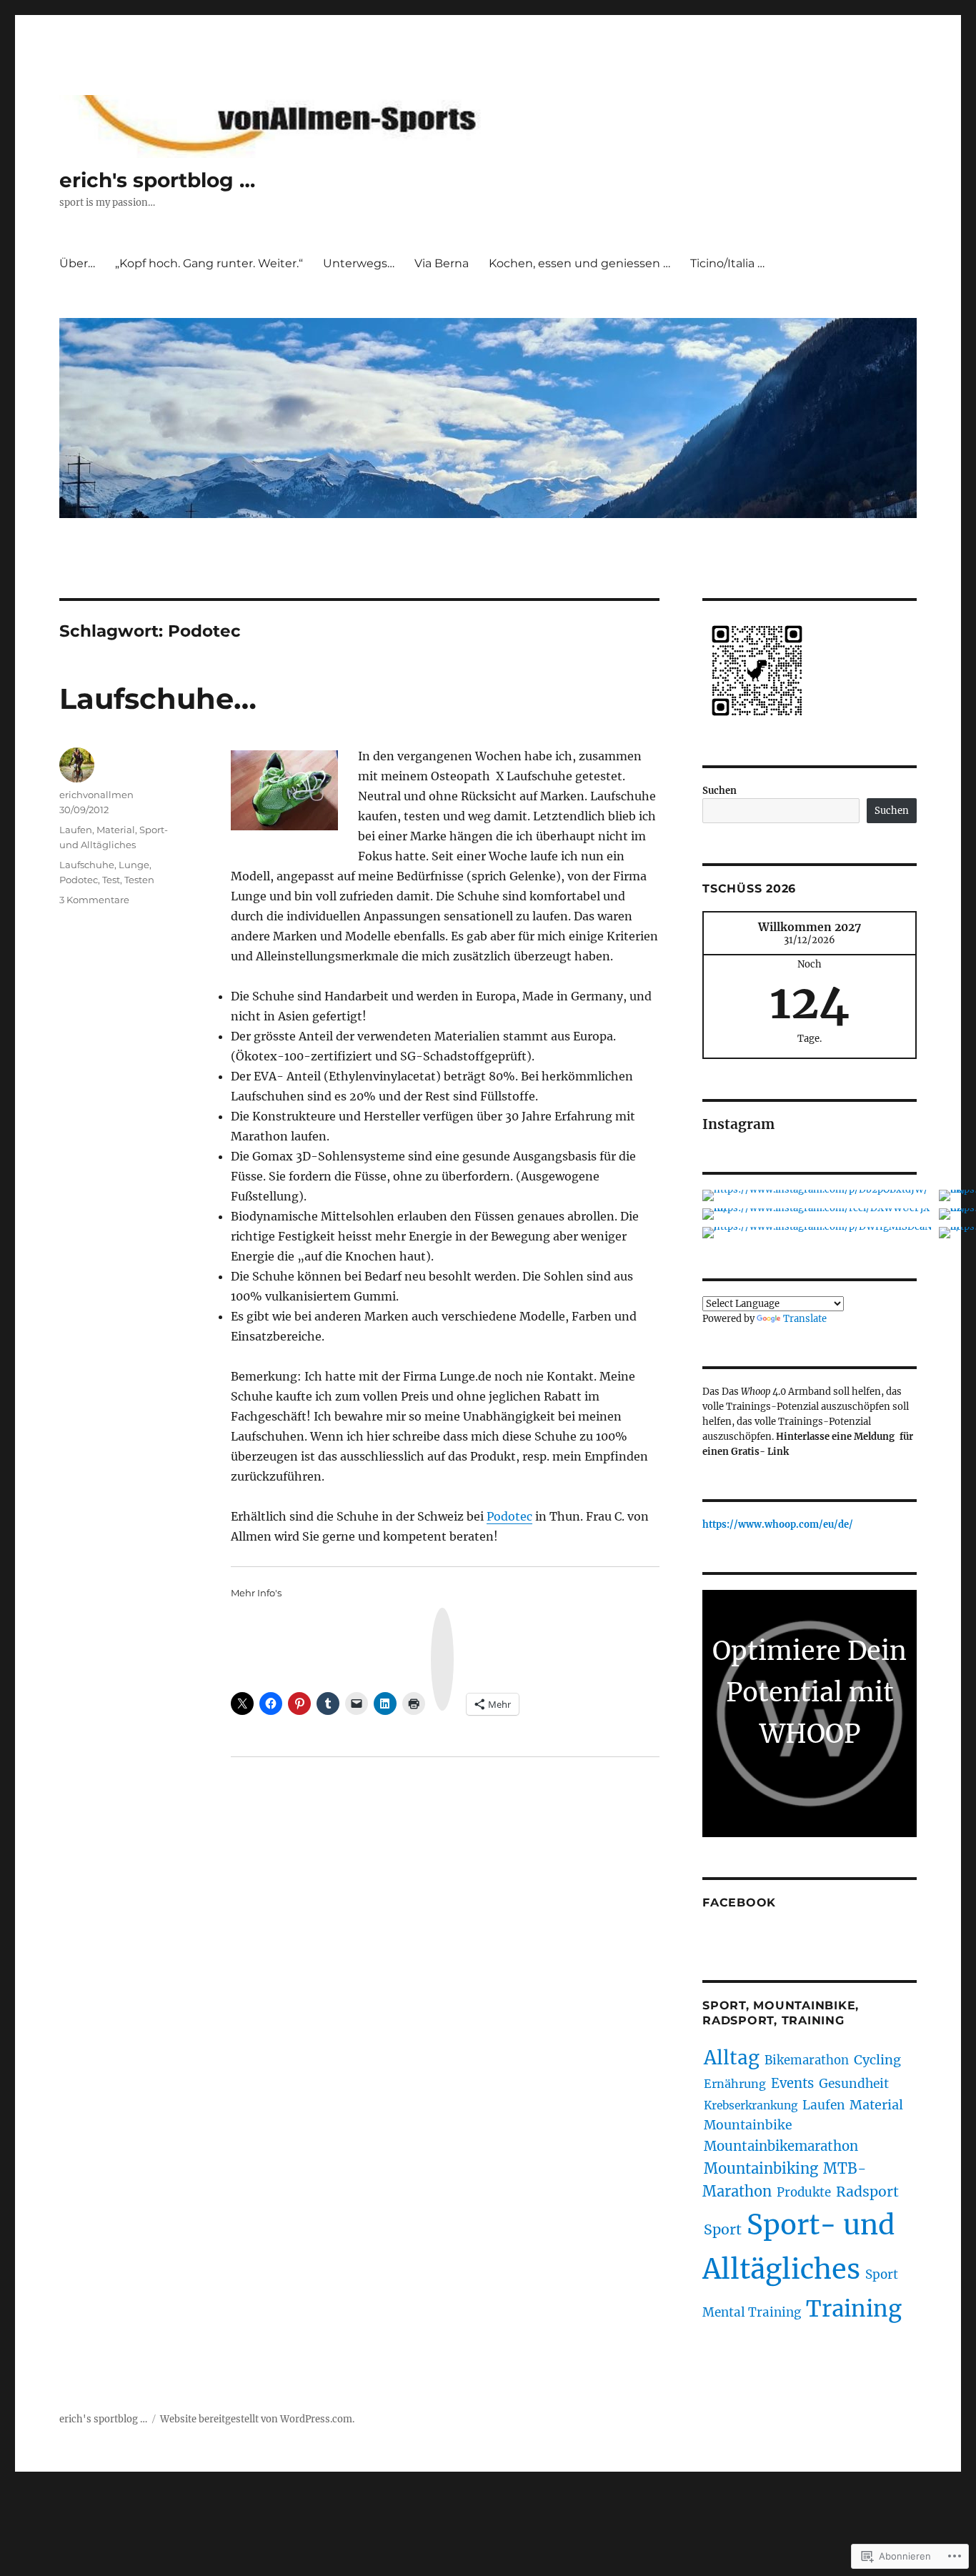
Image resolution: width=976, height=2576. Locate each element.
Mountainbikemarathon (781, 2146)
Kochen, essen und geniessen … (579, 263)
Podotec (509, 1516)
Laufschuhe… (158, 698)
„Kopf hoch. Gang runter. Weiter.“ (209, 263)
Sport (723, 2229)
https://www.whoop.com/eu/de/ (778, 1525)
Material (116, 830)
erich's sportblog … (157, 180)
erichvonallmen (96, 795)
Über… (77, 263)
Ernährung (735, 2084)
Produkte (804, 2192)
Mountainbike (748, 2125)
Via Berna (442, 263)
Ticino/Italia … (727, 263)
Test (111, 880)
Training (854, 2308)
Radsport (867, 2192)
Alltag (732, 2058)
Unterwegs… (359, 263)
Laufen (76, 830)
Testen (139, 880)
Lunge (134, 865)
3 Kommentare (94, 900)
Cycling (877, 2060)
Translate (805, 1319)
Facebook (739, 1903)
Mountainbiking (761, 2168)
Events (792, 2083)
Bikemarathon (807, 2060)
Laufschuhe (87, 865)
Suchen (719, 791)
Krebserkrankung (751, 2105)
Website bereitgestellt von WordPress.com (256, 2419)
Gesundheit (854, 2084)
